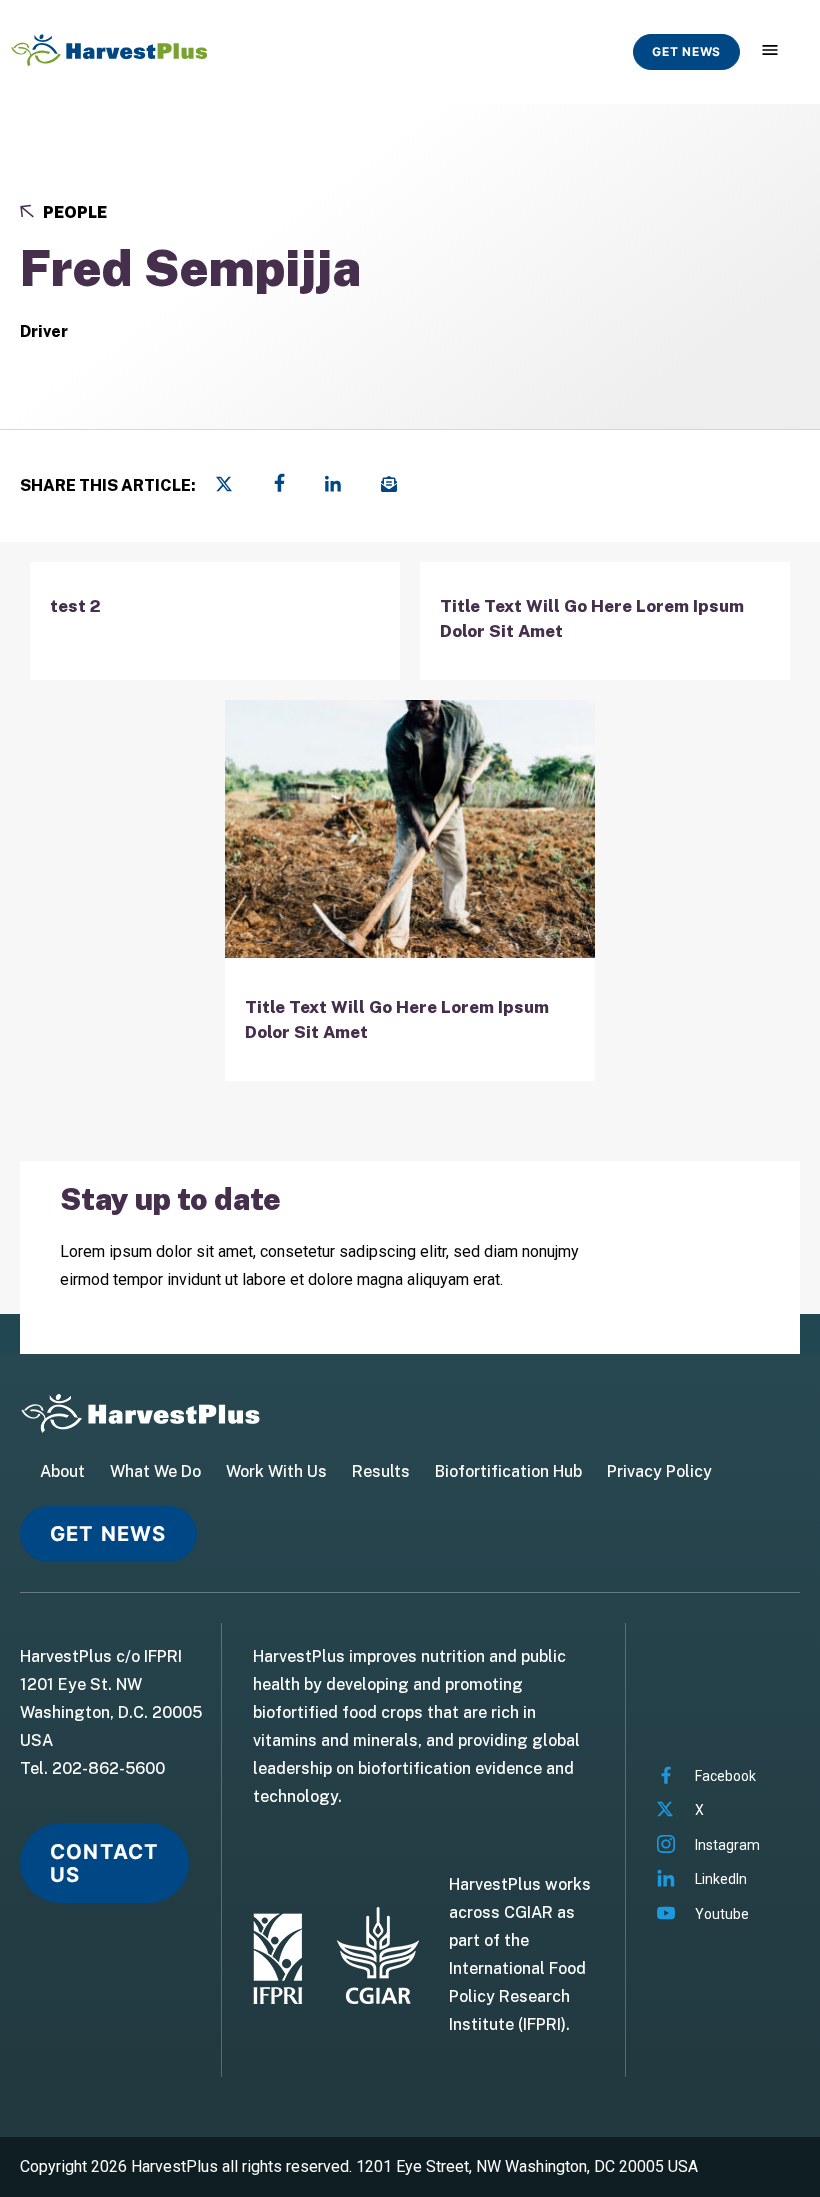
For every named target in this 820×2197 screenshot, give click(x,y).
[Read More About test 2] (215, 621)
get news (686, 51)
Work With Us (276, 1472)
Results (381, 1472)
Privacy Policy (659, 1472)
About (62, 1472)
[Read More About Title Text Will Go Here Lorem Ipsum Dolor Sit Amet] (605, 621)
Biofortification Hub (508, 1472)
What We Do (155, 1472)
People (73, 212)
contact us (105, 1863)
